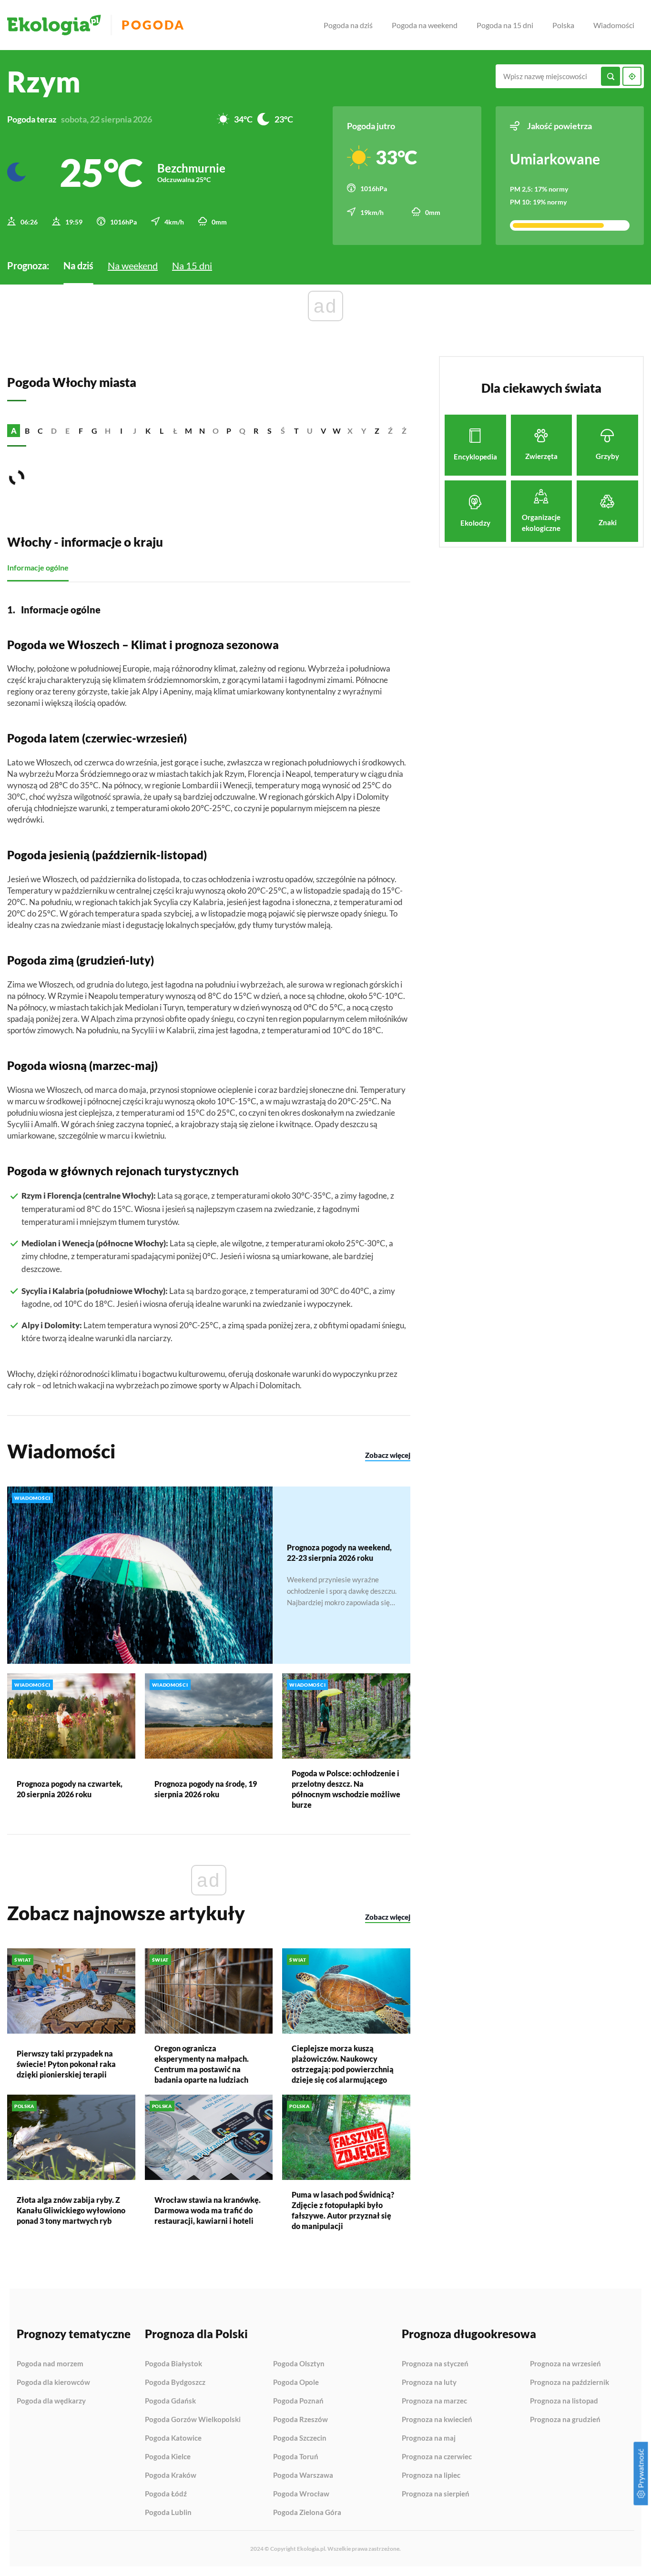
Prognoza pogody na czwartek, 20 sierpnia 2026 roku (70, 1789)
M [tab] (188, 431)
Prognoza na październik (570, 2383)
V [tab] (323, 431)
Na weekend (133, 265)
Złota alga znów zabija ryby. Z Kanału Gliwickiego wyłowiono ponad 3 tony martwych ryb (71, 2210)
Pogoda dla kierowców (53, 2383)
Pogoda (153, 25)
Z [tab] (377, 431)
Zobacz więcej (388, 1455)
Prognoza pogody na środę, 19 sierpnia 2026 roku (206, 1789)
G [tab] (94, 431)
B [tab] (27, 431)
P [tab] (229, 431)
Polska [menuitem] (563, 25)
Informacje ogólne (38, 567)
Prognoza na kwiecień (437, 2420)
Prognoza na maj (429, 2438)
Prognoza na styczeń (435, 2364)
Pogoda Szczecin (300, 2438)
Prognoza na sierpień (436, 2494)
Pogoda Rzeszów (300, 2420)
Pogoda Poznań (298, 2401)
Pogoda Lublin (168, 2512)
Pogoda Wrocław (301, 2494)
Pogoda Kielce (168, 2457)
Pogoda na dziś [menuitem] (348, 25)
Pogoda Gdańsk (170, 2401)
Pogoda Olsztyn (299, 2364)
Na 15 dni (192, 265)
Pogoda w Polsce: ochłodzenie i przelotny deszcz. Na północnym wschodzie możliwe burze (346, 1789)
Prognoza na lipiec (431, 2475)
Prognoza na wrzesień (565, 2364)
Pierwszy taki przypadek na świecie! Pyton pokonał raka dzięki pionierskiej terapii (66, 2064)
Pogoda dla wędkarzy (51, 2401)
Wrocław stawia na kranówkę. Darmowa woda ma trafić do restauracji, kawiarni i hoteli (208, 2210)
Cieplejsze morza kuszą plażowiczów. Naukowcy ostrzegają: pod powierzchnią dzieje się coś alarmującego (343, 2064)
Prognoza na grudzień (565, 2419)
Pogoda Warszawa (303, 2475)
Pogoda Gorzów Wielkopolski (193, 2420)
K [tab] (148, 431)
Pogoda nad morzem (50, 2364)
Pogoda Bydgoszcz (175, 2383)
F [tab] (81, 431)
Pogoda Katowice (173, 2438)
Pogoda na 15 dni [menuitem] (505, 25)
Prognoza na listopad (564, 2401)
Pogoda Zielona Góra (307, 2512)
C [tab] (40, 431)
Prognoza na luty (429, 2383)
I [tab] (121, 431)
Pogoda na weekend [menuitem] (425, 25)
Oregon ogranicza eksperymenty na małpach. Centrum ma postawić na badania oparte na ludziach (202, 2064)
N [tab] (202, 431)
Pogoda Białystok (173, 2364)
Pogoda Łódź (166, 2494)
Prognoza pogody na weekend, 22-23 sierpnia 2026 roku (339, 1553)
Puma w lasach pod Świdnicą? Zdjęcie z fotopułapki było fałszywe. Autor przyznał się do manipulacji (343, 2210)
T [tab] (296, 431)
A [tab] (14, 431)
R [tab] (256, 431)
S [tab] (270, 431)
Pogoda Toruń (296, 2457)
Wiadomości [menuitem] (614, 25)
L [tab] (162, 431)
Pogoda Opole (296, 2383)
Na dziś (78, 265)
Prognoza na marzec (434, 2401)
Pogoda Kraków (171, 2475)
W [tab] (337, 431)
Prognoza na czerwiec (437, 2457)
